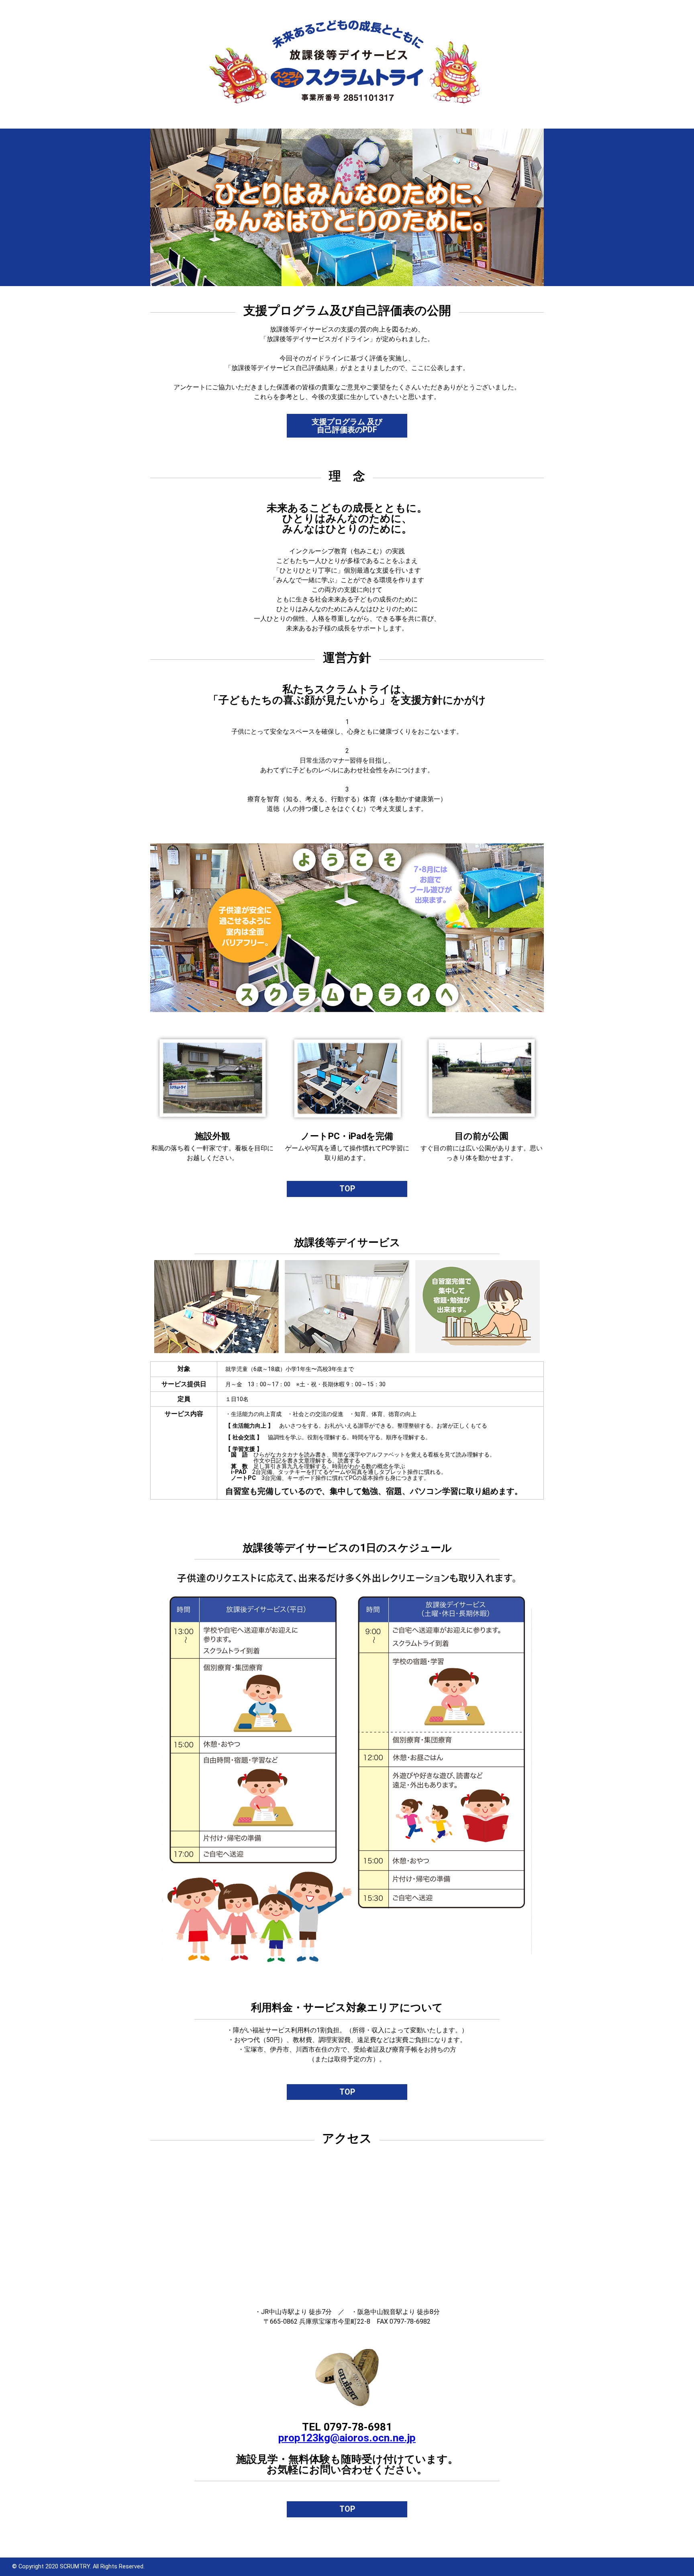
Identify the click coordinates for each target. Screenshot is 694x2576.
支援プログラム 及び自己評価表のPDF (347, 426)
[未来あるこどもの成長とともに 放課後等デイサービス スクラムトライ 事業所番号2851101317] (347, 23)
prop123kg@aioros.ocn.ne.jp (347, 2438)
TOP (347, 1189)
